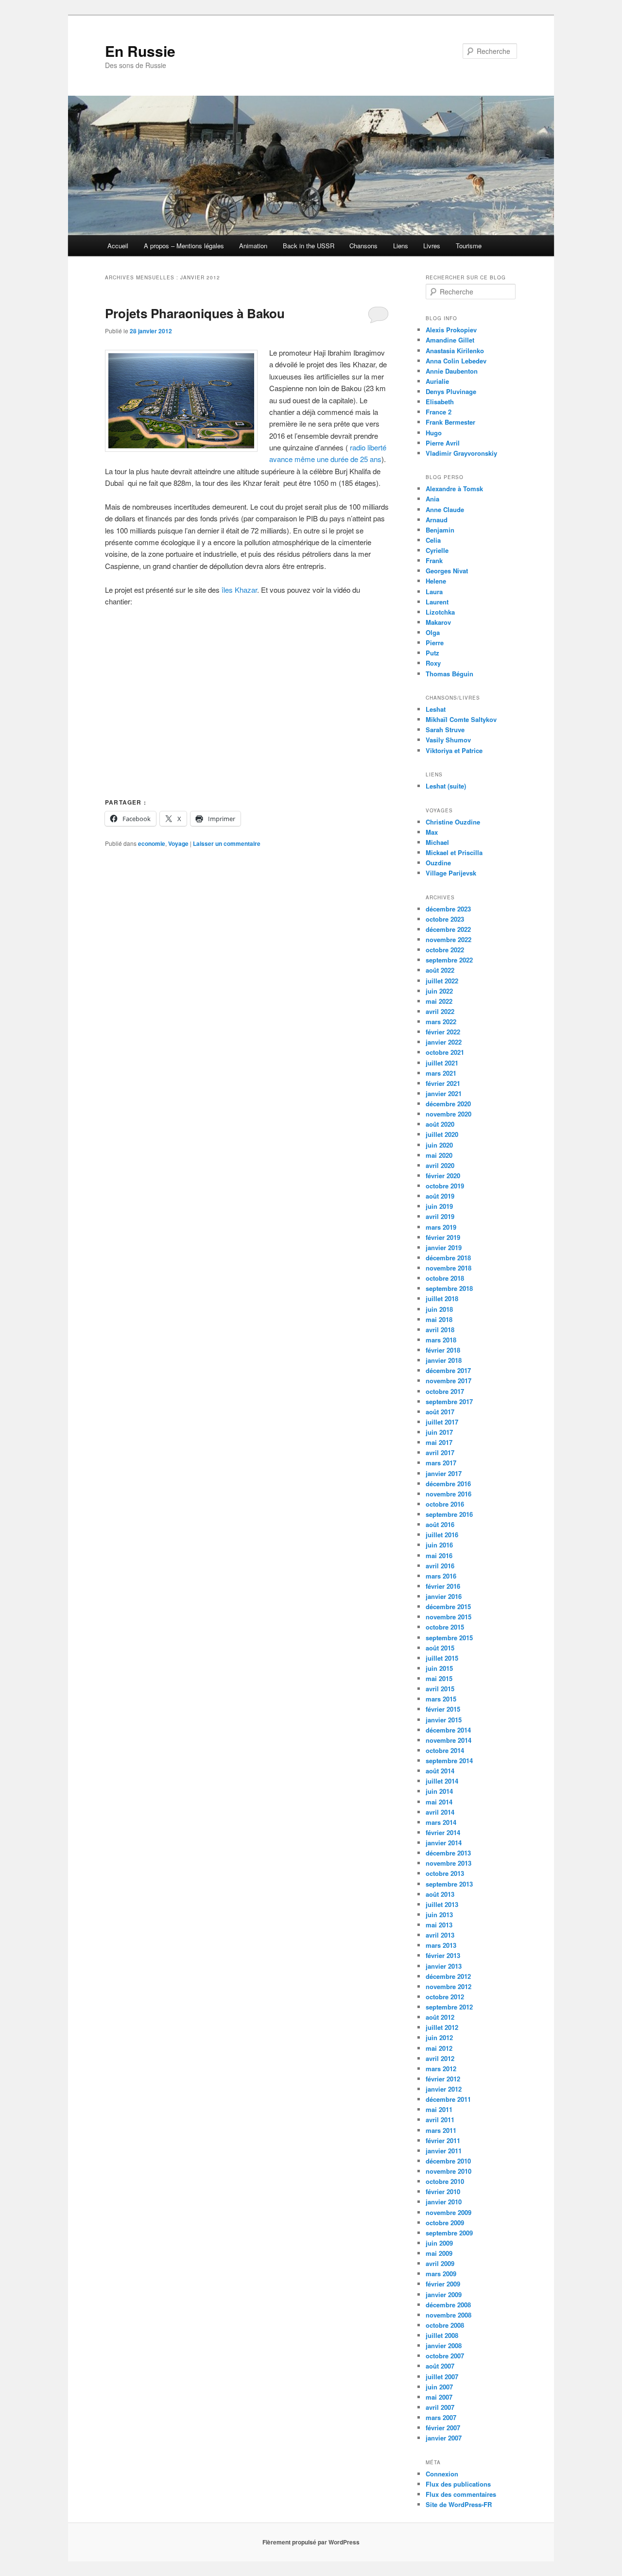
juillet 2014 (442, 1781)
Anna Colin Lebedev (456, 361)
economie (152, 843)
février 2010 (443, 2191)
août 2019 (440, 1196)
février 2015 (443, 1709)
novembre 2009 (449, 2212)
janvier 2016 (444, 1596)
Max (432, 832)
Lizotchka (440, 612)
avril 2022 (440, 1011)
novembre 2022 (449, 939)
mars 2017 (441, 1463)
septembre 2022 (449, 960)
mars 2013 (441, 1945)
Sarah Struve (445, 730)
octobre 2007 (445, 2356)
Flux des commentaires (461, 2494)
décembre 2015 (448, 1606)
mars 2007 (441, 2417)
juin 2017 (439, 1432)
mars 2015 (441, 1699)
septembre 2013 (449, 1884)
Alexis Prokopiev (451, 330)
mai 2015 (439, 1678)
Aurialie (437, 381)
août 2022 (440, 970)
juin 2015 (439, 1668)
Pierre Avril (443, 443)
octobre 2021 (445, 1052)
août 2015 (440, 1648)
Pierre (435, 643)
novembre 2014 (449, 1740)
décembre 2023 (448, 909)
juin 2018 (439, 1309)
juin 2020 (439, 1145)
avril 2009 (440, 2263)
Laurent (437, 602)
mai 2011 (439, 2109)
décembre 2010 (448, 2161)
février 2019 (443, 1237)
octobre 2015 (445, 1627)
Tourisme (469, 246)
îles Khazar (239, 590)
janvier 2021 (444, 1093)
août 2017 (440, 1412)
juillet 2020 (442, 1134)
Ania (432, 499)
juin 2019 (439, 1206)
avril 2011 (440, 2120)
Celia (433, 540)
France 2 (439, 412)
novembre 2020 (449, 1114)
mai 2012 (439, 2048)
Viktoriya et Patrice (454, 750)
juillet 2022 (442, 981)
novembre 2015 (449, 1617)
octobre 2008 (445, 2325)
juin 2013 (439, 1915)
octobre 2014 (445, 1750)
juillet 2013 (442, 1904)
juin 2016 (439, 1545)
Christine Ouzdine (453, 822)
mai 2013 (439, 1925)
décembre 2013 (448, 1853)
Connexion (442, 2474)
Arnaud (437, 520)
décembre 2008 (448, 2305)
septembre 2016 (449, 1514)
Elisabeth (440, 402)
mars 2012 (441, 2069)
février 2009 (443, 2284)
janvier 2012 (444, 2089)
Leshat (436, 709)
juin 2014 (439, 1791)
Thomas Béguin (449, 674)
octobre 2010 (445, 2181)
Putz (432, 653)
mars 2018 (441, 1340)
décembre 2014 (448, 1730)
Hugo (434, 433)
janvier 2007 (444, 2438)
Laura (434, 592)
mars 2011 (441, 2130)
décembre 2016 (448, 1484)
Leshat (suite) (446, 786)
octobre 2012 (445, 1997)
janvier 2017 (444, 1473)
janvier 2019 (444, 1247)
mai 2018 (439, 1319)
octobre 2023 (445, 919)
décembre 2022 (448, 929)
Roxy (433, 663)
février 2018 (443, 1350)
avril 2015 (440, 1689)
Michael (437, 842)
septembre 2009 (449, 2233)
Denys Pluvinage (451, 391)
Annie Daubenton (452, 371)
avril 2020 (440, 1165)
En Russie (140, 51)
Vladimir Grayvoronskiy (461, 453)
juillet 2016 (442, 1535)
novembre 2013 (449, 1863)
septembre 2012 (449, 2007)
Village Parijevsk (451, 873)
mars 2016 (441, 1576)
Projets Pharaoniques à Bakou (195, 313)
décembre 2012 (448, 1976)
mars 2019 (441, 1227)
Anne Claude (445, 509)
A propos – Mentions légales (184, 246)
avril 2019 (440, 1216)
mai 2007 (439, 2397)
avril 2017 (440, 1452)
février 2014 (443, 1832)
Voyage (178, 843)
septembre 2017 (449, 1401)
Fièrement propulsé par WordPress (311, 2542)
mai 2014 (439, 1802)
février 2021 (443, 1083)
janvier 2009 (444, 2294)
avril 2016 (440, 1566)
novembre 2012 (449, 1986)
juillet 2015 (442, 1658)
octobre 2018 (445, 1278)
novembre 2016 (449, 1494)
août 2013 (440, 1894)
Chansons (363, 246)
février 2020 (443, 1176)
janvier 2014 (444, 1843)
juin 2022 (439, 991)
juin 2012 (439, 2037)
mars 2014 (441, 1822)
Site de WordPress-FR (459, 2504)
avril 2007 (440, 2407)
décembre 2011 (448, 2099)
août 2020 (440, 1124)
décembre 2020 (448, 1104)
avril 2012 (440, 2058)
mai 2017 (439, 1442)
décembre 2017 (448, 1370)
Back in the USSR (309, 246)
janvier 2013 (444, 1966)
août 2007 (440, 2366)
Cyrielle (437, 550)
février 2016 (443, 1586)
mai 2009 (439, 2253)
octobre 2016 (445, 1504)
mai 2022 (439, 1001)
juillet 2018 (442, 1298)
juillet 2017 (442, 1422)
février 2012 (443, 2079)
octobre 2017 (445, 1391)
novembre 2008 (449, 2315)
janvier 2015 (444, 1720)
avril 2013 (440, 1935)
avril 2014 (440, 1812)
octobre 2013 (445, 1873)
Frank (434, 560)
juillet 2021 (442, 1063)
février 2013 (443, 1955)
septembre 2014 (449, 1760)
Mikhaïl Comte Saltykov (461, 719)
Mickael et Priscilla (454, 852)
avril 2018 (440, 1330)
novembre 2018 (449, 1268)
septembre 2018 (449, 1288)
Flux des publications (458, 2484)
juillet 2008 (442, 2335)
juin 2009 (439, 2243)
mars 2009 (441, 2274)
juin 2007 (439, 2387)
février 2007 (443, 2428)
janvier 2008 (444, 2345)
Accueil (118, 246)
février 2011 (443, 2140)
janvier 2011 (444, 2151)
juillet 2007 (442, 2377)
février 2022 (443, 1032)
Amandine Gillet (450, 340)
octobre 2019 (445, 1186)
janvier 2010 (444, 2202)
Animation (253, 246)
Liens (401, 246)
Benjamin (440, 530)
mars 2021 (441, 1073)
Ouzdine (438, 863)
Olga (433, 632)
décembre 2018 (448, 1258)
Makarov (438, 622)
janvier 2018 (444, 1360)
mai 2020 (439, 1155)
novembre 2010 (449, 2171)
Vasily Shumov (448, 740)
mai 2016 (439, 1555)
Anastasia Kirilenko (455, 351)
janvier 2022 (444, 1042)
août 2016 (440, 1524)
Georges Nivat (447, 571)
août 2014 (440, 1771)
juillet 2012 (442, 2027)
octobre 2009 (445, 2223)
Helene (436, 581)
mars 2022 (441, 1022)
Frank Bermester (450, 422)
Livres (432, 246)
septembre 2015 (449, 1638)
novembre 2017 (449, 1381)
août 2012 (440, 2017)
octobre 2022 (445, 950)
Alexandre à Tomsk (454, 489)
